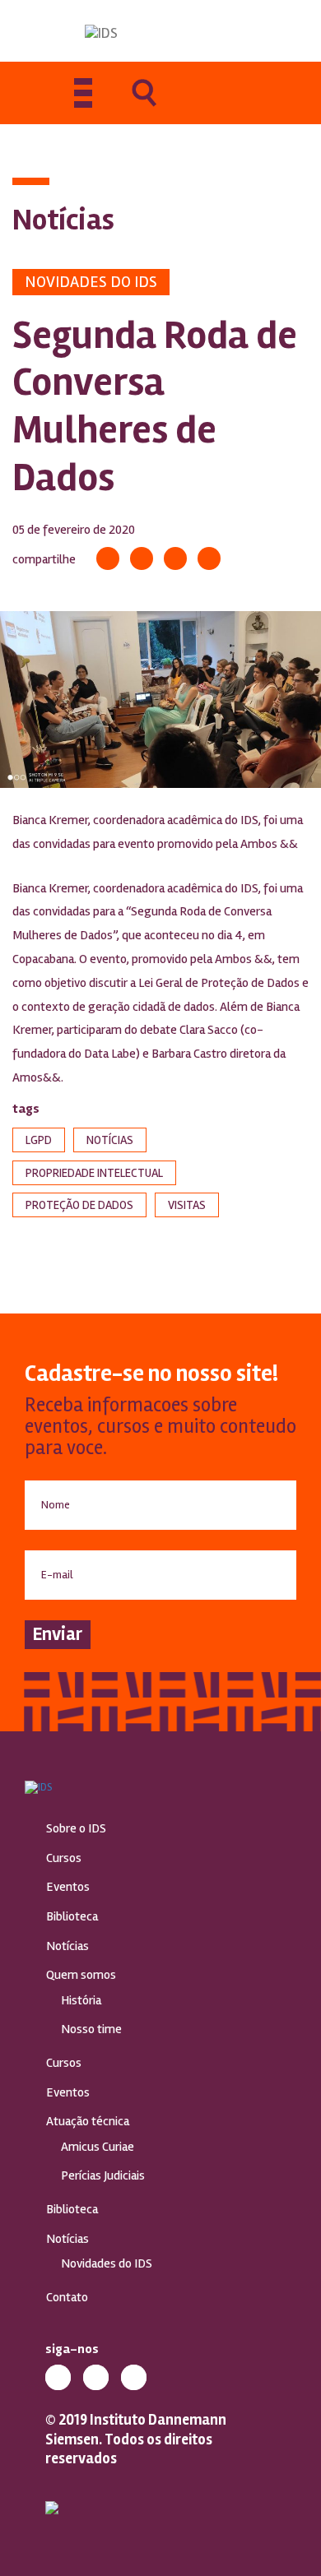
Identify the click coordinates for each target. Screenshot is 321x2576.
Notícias (67, 1946)
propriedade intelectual (94, 1173)
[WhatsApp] (209, 558)
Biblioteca (72, 1916)
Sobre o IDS (76, 1828)
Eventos (68, 1887)
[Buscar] (144, 104)
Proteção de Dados (79, 1205)
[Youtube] (134, 2377)
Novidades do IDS (91, 282)
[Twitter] (142, 558)
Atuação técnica (88, 2121)
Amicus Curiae (98, 2147)
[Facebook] (108, 558)
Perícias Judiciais (103, 2175)
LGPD (39, 1140)
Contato (67, 2297)
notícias (110, 1140)
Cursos (64, 1858)
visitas (187, 1205)
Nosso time (91, 2029)
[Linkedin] (175, 558)
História (81, 2000)
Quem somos (81, 1975)
